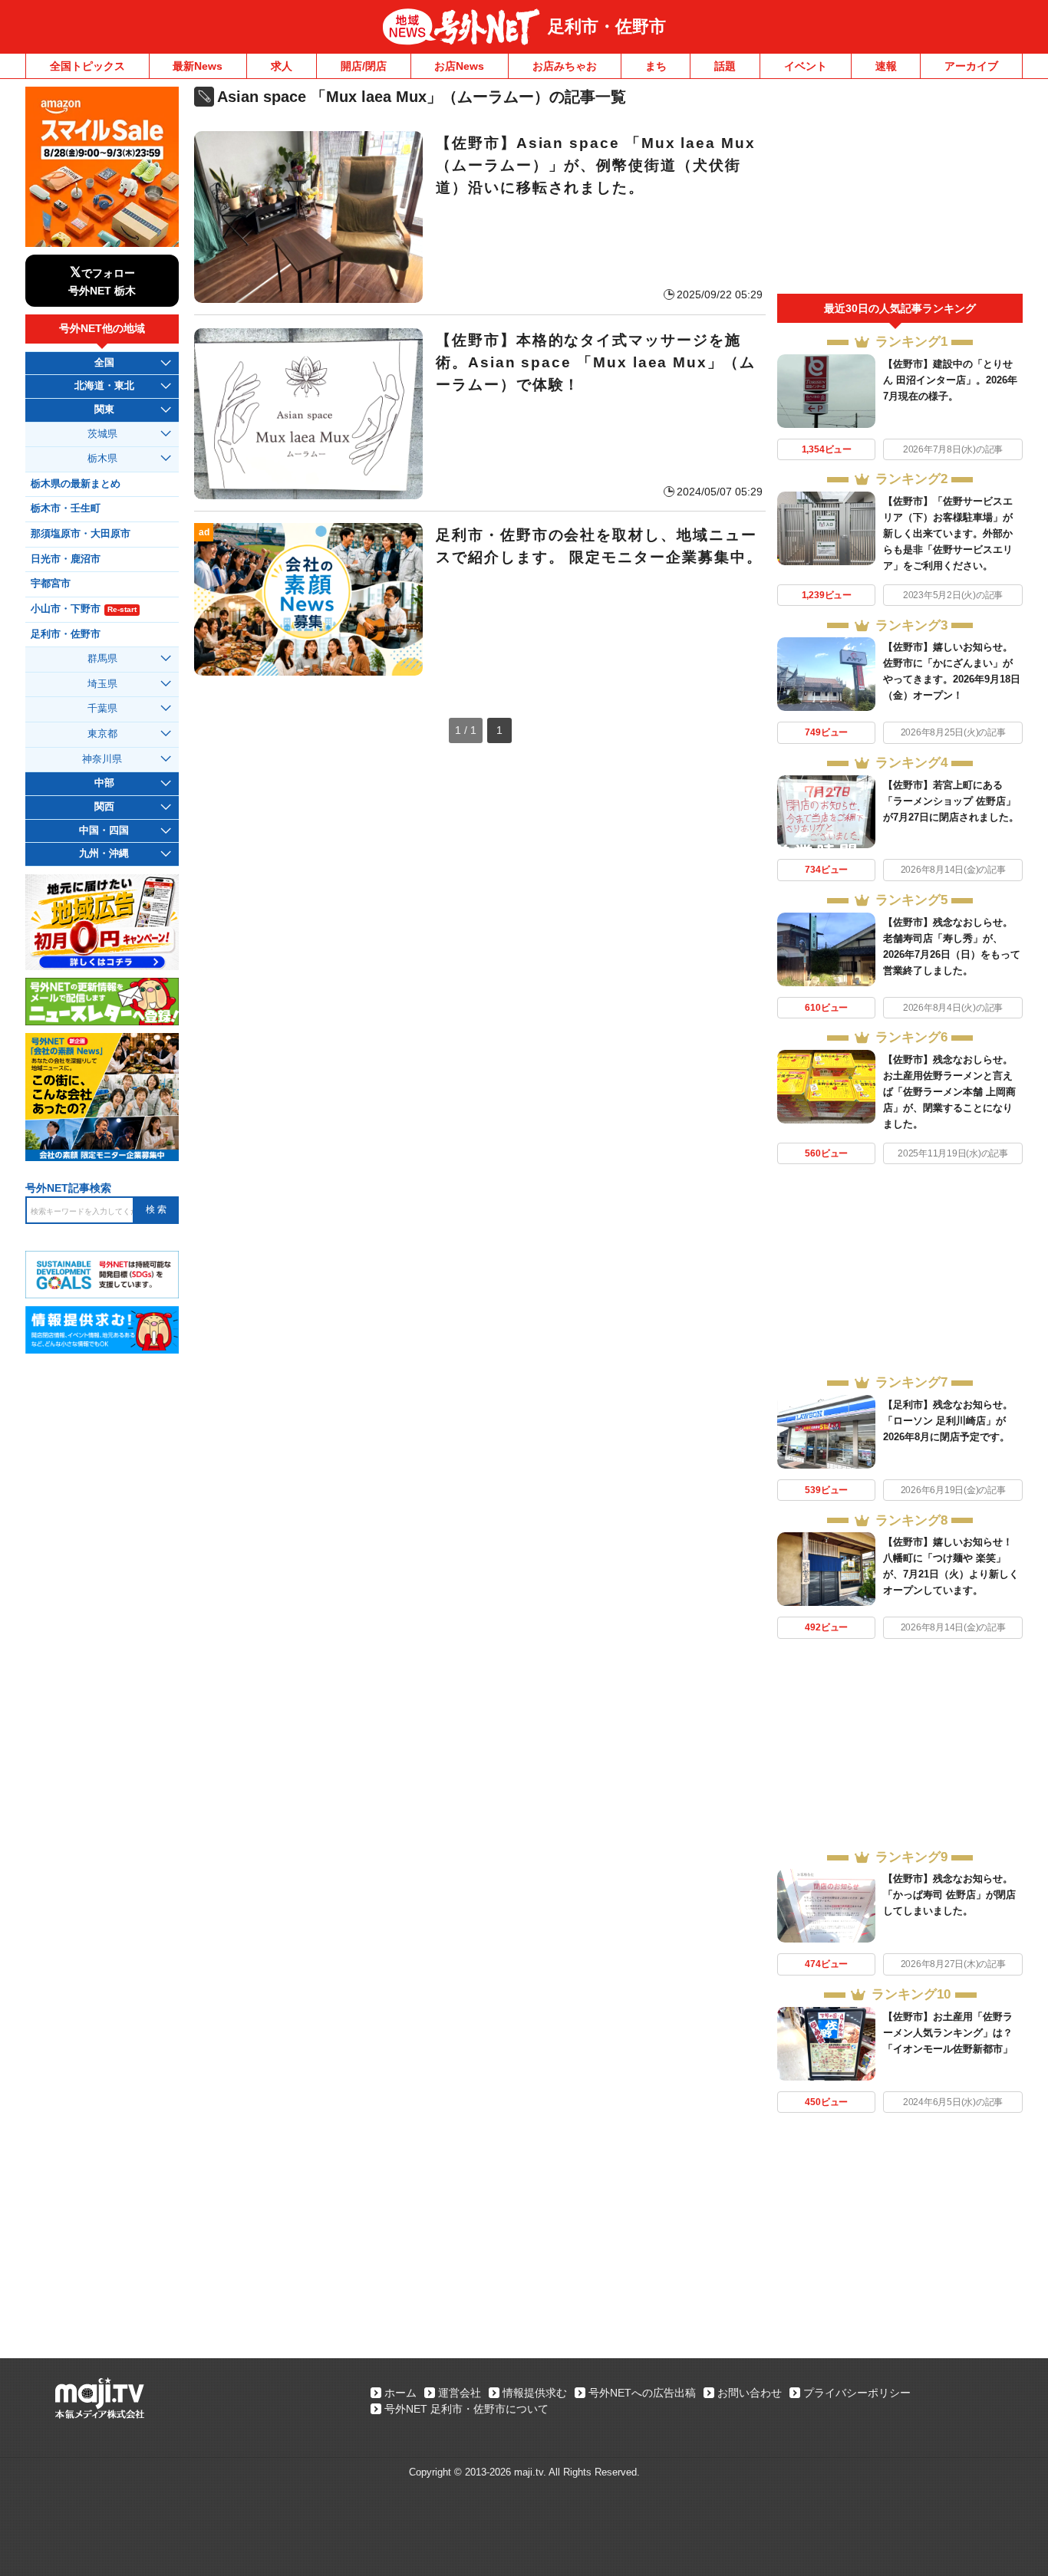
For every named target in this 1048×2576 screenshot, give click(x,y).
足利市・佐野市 (607, 26)
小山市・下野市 (84, 609)
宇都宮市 (51, 584)
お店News (459, 66)
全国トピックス (87, 66)
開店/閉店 (364, 66)
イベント (806, 66)
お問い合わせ (750, 2393)
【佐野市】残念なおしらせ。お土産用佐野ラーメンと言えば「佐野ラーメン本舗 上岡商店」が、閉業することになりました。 (949, 1092)
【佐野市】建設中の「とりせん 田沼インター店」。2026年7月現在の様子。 (950, 380)
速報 (886, 66)
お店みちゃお (565, 66)
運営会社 (460, 2393)
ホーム (400, 2393)
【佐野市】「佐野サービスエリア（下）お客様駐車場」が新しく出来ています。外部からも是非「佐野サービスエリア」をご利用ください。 (948, 533)
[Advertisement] (900, 190)
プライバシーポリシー (857, 2393)
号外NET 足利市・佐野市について (466, 2409)
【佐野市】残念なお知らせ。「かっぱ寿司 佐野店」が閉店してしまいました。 (949, 1895)
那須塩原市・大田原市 (81, 534)
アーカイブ (971, 66)
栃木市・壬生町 (66, 508)
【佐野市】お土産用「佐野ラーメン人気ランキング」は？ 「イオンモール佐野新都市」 (953, 2033)
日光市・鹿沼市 (66, 559)
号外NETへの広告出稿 (642, 2393)
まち (656, 66)
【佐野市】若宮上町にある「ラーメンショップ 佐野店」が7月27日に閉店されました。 (951, 801)
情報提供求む (535, 2393)
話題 (725, 66)
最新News (198, 66)
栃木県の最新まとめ (76, 484)
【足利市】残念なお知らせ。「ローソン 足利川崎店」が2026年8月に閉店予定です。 (948, 1421)
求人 (282, 66)
